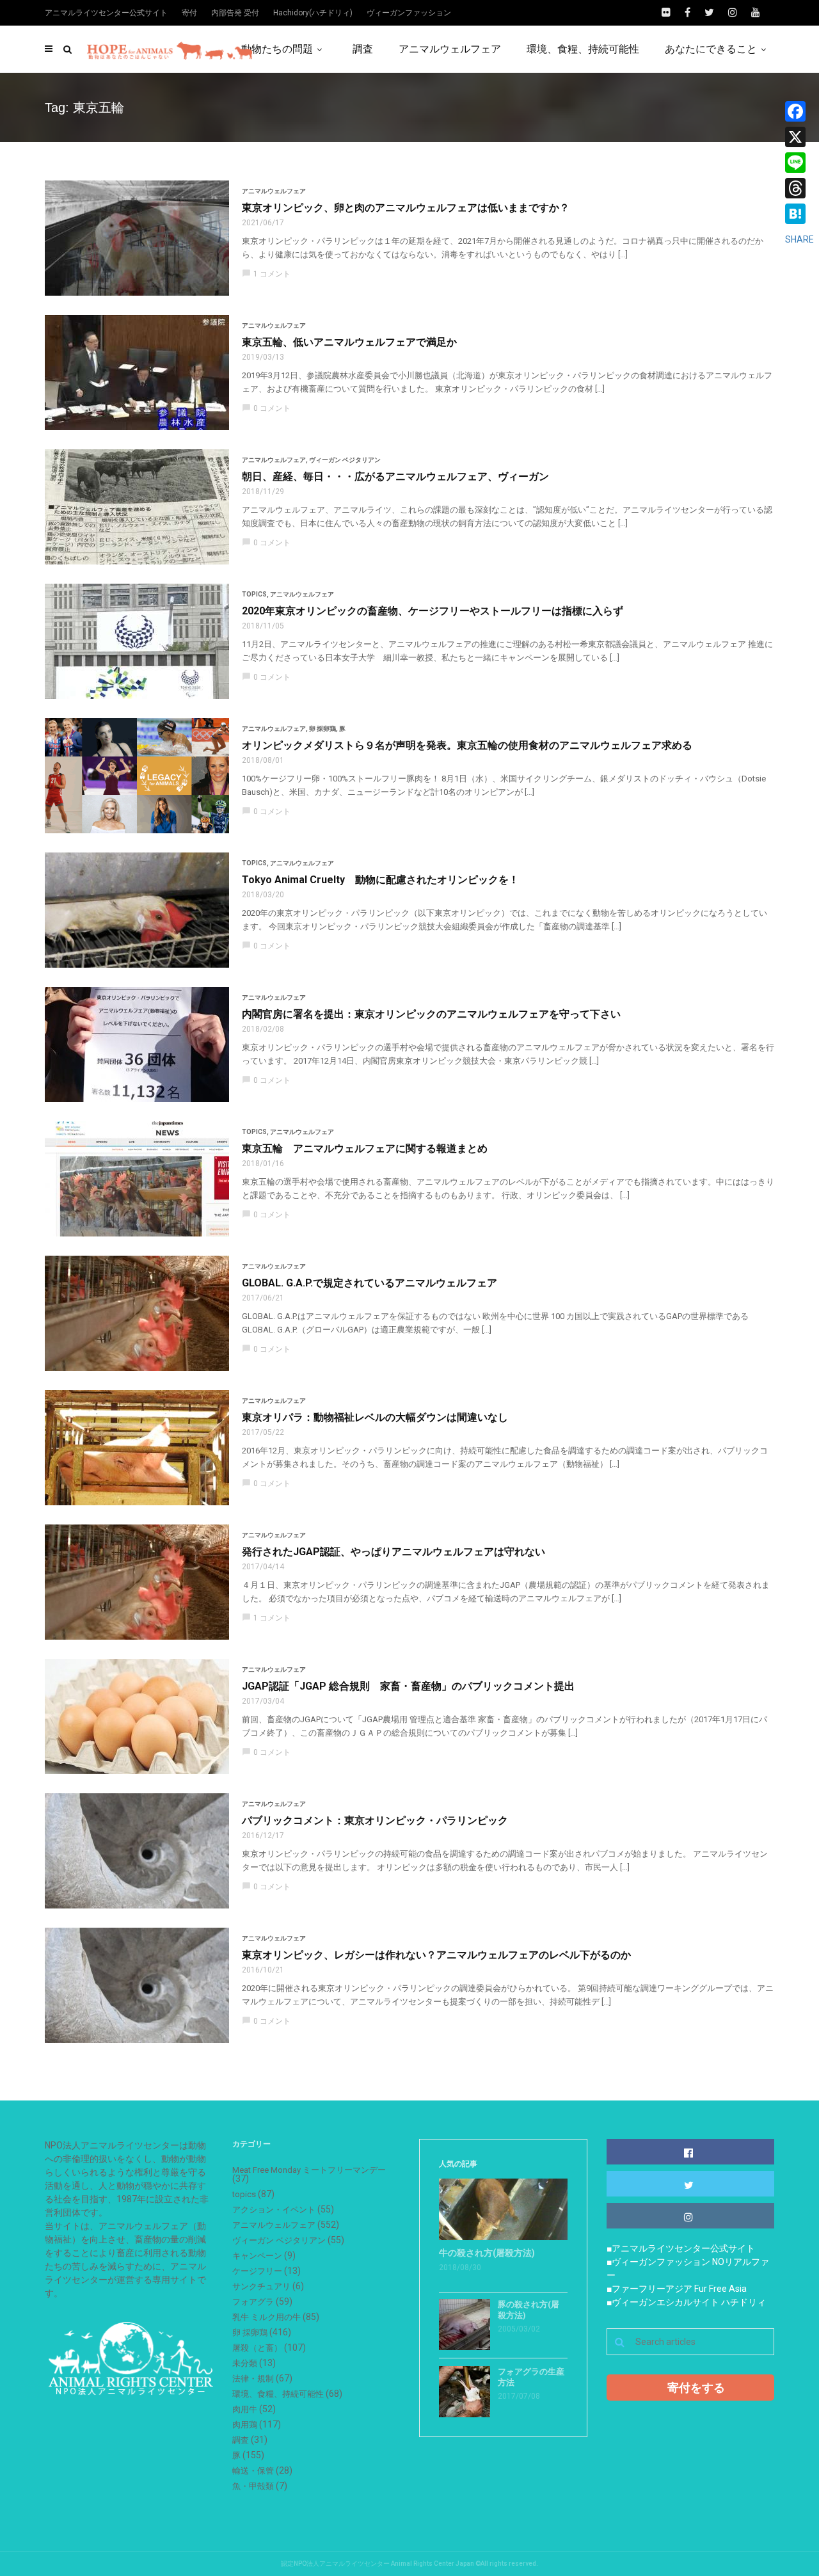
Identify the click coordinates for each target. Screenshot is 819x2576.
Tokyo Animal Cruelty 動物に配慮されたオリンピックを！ (380, 880)
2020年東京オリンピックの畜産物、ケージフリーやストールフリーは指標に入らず (433, 611)
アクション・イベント (274, 2210)
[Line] (799, 163)
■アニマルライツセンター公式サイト (681, 2248)
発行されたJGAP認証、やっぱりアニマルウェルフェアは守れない (394, 1552)
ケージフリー (257, 2271)
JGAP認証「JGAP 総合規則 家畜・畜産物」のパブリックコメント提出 (408, 1686)
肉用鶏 (245, 2425)
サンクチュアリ (261, 2286)
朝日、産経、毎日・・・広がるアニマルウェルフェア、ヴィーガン (395, 476)
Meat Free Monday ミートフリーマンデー (309, 2170)
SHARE (799, 239)
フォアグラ (253, 2302)
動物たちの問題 (277, 49)
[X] (799, 137)
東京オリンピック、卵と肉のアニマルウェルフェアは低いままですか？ (406, 208)
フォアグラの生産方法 (531, 2377)
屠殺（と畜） (257, 2348)
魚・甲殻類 (253, 2486)
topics (254, 594)
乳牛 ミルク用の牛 (266, 2317)
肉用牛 (245, 2409)
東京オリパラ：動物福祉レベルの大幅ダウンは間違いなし (375, 1417)
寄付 (189, 13)
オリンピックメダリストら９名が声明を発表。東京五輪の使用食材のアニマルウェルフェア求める (467, 745)
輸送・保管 (253, 2471)
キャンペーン (257, 2256)
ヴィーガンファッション (409, 13)
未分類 (245, 2363)
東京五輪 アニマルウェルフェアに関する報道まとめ (365, 1148)
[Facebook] (799, 111)
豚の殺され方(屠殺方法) (529, 2310)
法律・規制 (253, 2379)
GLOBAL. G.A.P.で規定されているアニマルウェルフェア (370, 1283)
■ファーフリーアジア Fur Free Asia (677, 2289)
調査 (363, 49)
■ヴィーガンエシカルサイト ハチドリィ (686, 2302)
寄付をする (696, 2388)
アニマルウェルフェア (450, 49)
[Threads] (799, 188)
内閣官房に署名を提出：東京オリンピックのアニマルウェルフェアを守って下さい (431, 1014)
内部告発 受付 (235, 13)
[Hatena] (799, 214)
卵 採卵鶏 (322, 729)
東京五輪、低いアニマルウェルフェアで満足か (349, 342)
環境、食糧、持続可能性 (583, 49)
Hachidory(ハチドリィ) (313, 13)
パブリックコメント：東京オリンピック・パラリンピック (375, 1820)
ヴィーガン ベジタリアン (345, 460)
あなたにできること (711, 49)
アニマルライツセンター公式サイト (106, 13)
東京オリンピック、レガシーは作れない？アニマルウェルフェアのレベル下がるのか (436, 1955)
